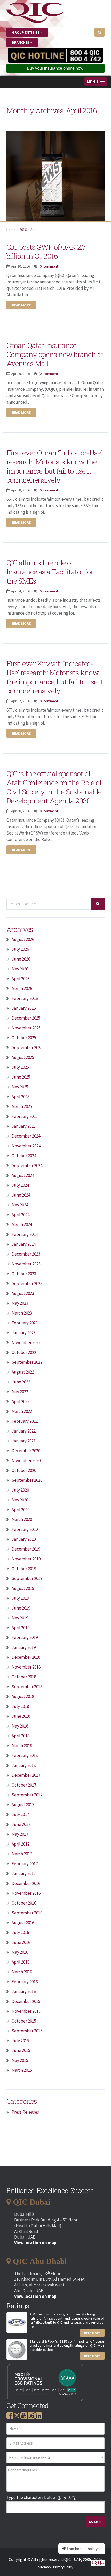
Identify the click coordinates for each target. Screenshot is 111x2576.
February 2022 (25, 1421)
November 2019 (26, 1559)
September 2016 (27, 1913)
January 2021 (24, 1441)
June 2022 (21, 1382)
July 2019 (20, 1598)
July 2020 (20, 1490)
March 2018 (22, 1746)
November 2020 (26, 1460)
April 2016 (21, 1962)
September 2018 (27, 1687)
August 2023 (23, 1293)
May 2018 (20, 1726)
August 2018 (23, 1696)
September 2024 (27, 1165)
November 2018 (26, 1667)
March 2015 (22, 2070)
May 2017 (20, 1834)
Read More (92, 2333)
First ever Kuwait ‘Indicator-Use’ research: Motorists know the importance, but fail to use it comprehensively (55, 677)
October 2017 (24, 1785)
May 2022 (20, 1392)
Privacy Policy (63, 2567)
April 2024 (21, 1215)
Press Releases (25, 2112)
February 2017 (25, 1864)
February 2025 (25, 1116)
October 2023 (24, 1274)
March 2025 (22, 1106)
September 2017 (27, 1795)
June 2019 (21, 1608)
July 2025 (20, 1067)
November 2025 (26, 1028)
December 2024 (26, 1136)
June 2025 (21, 1077)
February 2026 (25, 998)
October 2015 (24, 2021)
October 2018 (24, 1677)
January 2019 (24, 1647)
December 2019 (26, 1549)
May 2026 (20, 969)
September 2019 (27, 1578)
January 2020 (24, 1539)
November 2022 (26, 1342)
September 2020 (27, 1480)
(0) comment (48, 266)
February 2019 (25, 1637)
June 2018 (21, 1716)
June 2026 (21, 959)
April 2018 (21, 1736)
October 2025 (24, 1038)
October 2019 (24, 1569)
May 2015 (20, 2060)
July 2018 (20, 1706)
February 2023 (25, 1323)
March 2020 (22, 1519)
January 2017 (24, 1873)
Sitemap (45, 2567)
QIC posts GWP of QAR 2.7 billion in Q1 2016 (46, 252)
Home (11, 230)
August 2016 (23, 1923)
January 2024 (24, 1244)
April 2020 (21, 1510)
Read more (21, 305)
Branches (21, 42)
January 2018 (24, 1765)
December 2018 (26, 1657)
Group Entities (26, 32)
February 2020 (25, 1529)
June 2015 (21, 2050)
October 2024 (24, 1156)
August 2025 (23, 1057)
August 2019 (23, 1588)
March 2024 (22, 1224)
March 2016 (22, 1972)
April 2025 (21, 1097)
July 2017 (20, 1814)
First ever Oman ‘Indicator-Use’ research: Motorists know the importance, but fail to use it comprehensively (54, 466)
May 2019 (20, 1618)
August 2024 (23, 1175)
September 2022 (27, 1362)
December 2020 (26, 1451)
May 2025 (20, 1087)
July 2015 (20, 2041)
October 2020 (24, 1470)
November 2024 (26, 1146)
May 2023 (20, 1303)
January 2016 (24, 1991)
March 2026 (22, 988)
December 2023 (26, 1254)
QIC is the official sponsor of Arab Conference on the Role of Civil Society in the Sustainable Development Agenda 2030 (54, 787)
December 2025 (26, 1018)
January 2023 (24, 1333)
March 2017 (22, 1854)
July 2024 (20, 1185)
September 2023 (27, 1283)
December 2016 (26, 1883)
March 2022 (22, 1411)
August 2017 (23, 1805)
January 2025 (24, 1126)
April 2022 (21, 1401)
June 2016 (21, 1942)
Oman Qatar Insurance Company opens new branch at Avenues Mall (55, 354)
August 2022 (23, 1372)
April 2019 (21, 1628)
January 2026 (24, 1008)
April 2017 (21, 1844)
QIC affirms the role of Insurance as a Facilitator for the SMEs (50, 572)
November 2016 (26, 1893)
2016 (23, 230)
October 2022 (24, 1352)
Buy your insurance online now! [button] (56, 68)
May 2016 (20, 1952)
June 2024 (21, 1195)
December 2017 (26, 1775)
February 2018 (25, 1755)
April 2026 (21, 979)
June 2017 (21, 1824)
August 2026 (23, 939)
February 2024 (25, 1234)
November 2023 (26, 1264)
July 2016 (20, 1932)
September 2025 (27, 1047)
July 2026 (20, 949)
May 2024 (20, 1205)
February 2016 (25, 1982)
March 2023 (22, 1313)
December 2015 (26, 2001)
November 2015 (26, 2011)
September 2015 (27, 2031)
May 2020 (20, 1500)
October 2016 (24, 1903)
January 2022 (24, 1431)
